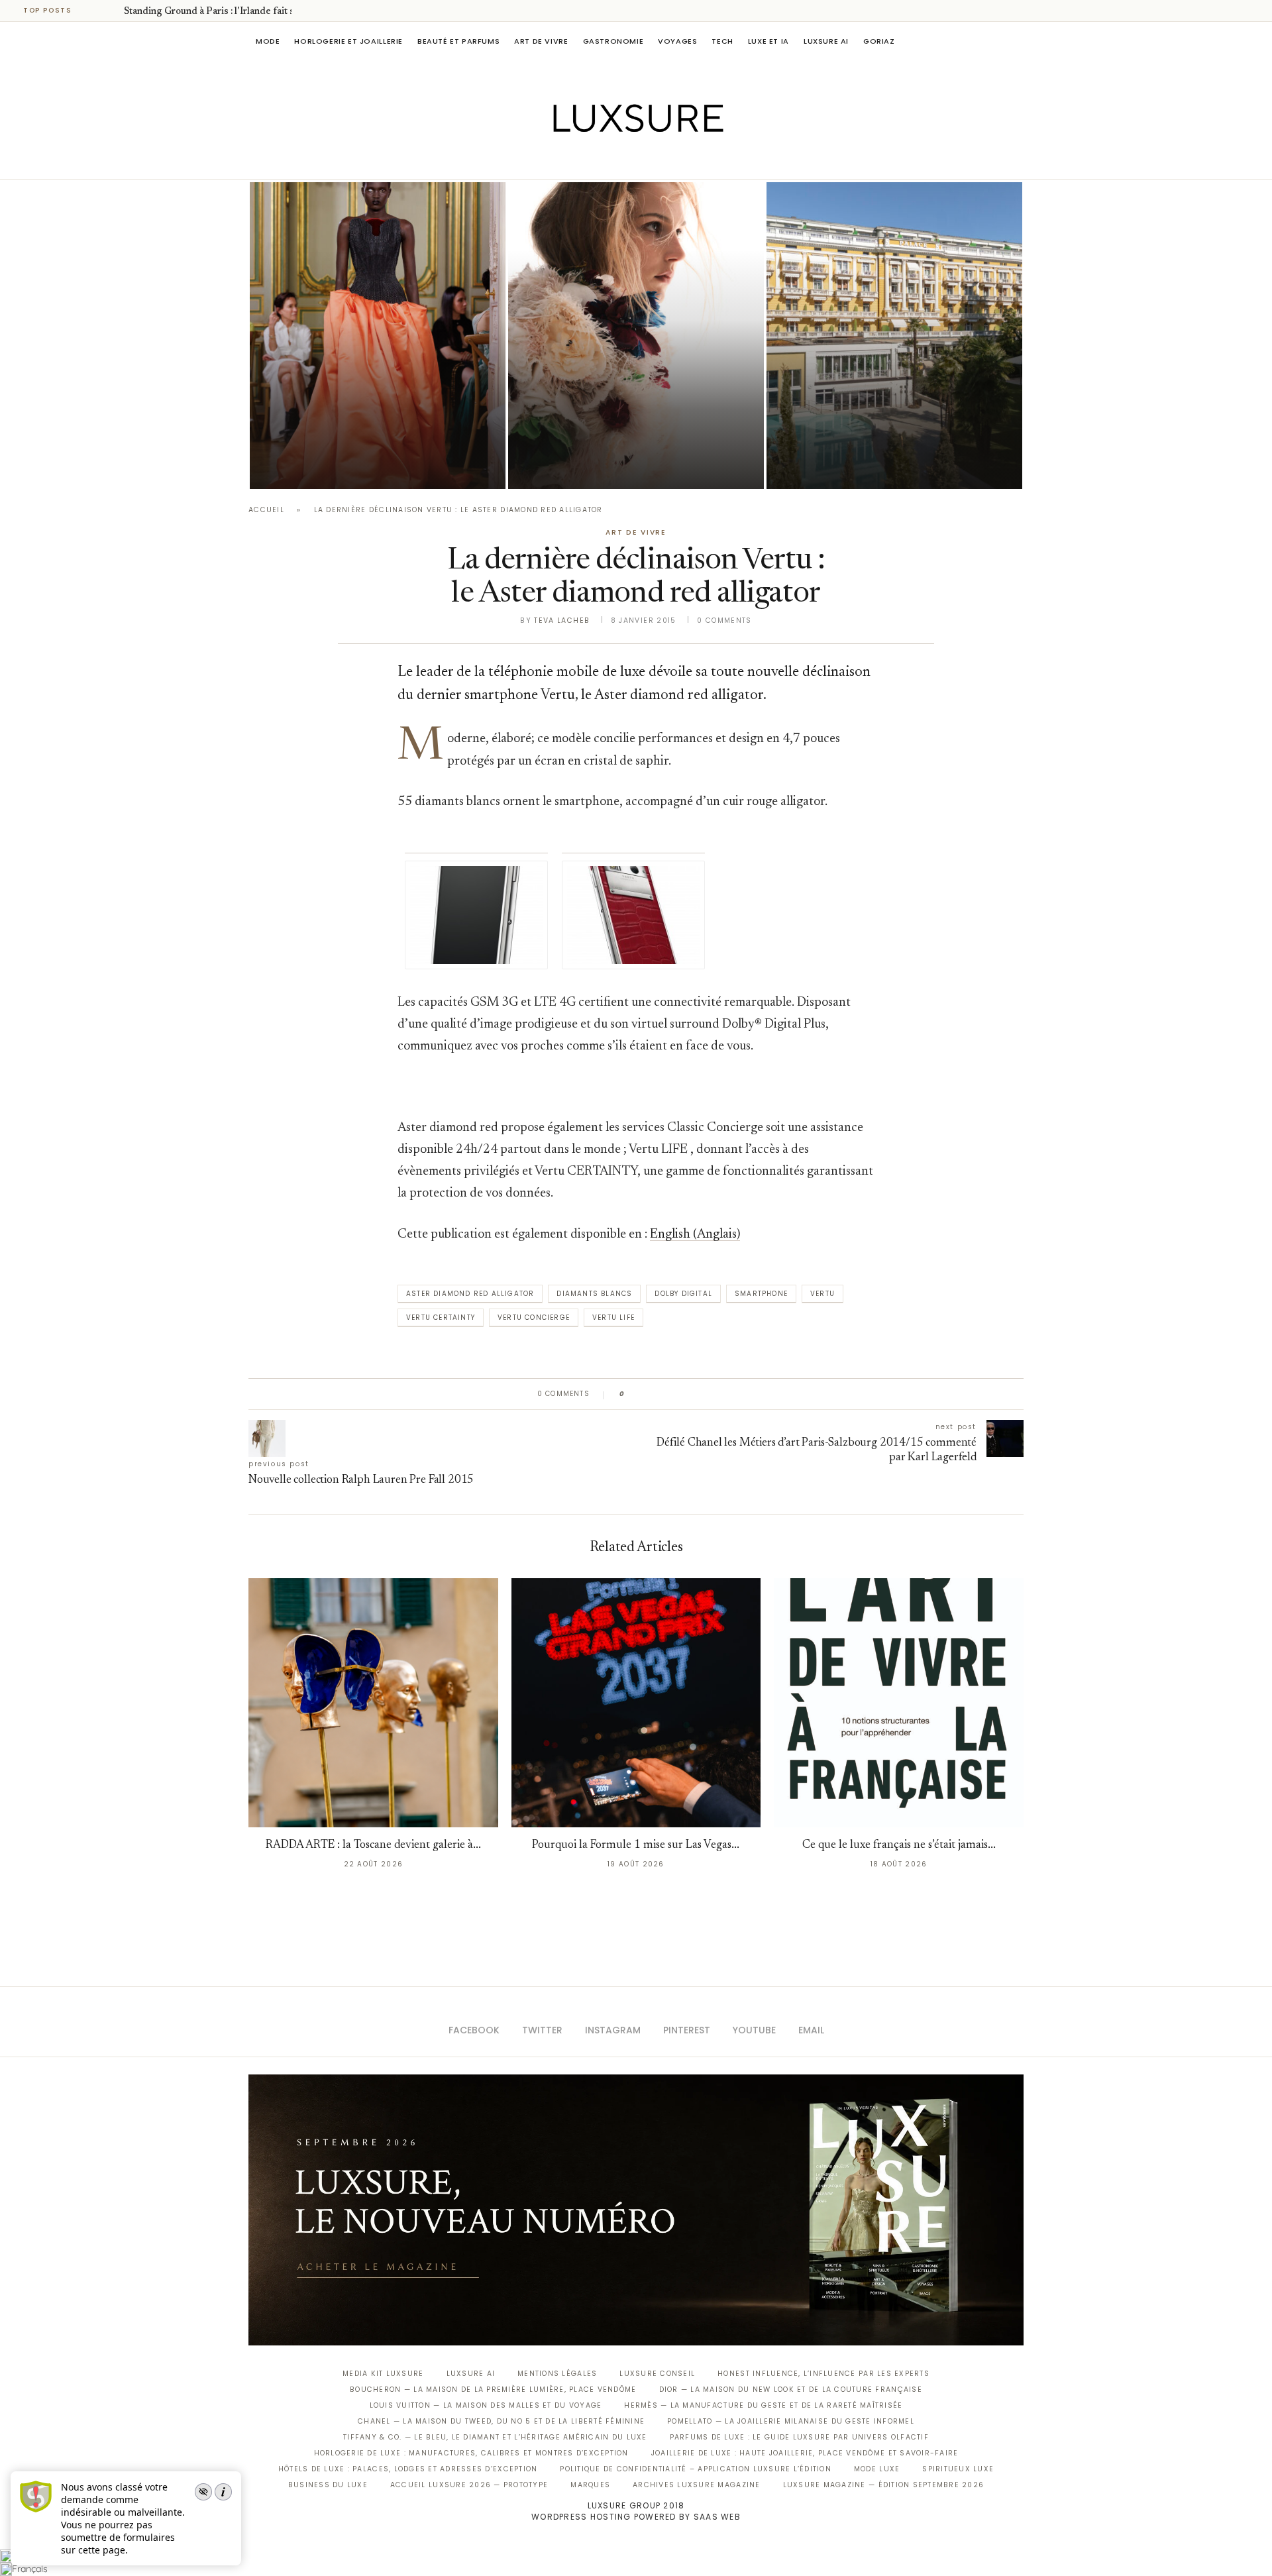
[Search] (1017, 41)
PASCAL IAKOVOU (317, 466)
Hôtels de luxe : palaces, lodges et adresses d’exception (408, 2469)
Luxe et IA (768, 41)
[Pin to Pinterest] (673, 1394)
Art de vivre (541, 41)
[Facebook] (590, 160)
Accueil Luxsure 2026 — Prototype (469, 2485)
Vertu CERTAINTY (441, 1317)
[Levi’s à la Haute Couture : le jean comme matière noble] (636, 336)
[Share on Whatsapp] (699, 1394)
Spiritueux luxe (958, 2469)
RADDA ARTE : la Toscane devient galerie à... (373, 1846)
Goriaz (879, 41)
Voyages (677, 41)
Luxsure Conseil (657, 2374)
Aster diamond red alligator (470, 1294)
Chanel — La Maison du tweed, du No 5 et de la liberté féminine (501, 2421)
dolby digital (683, 1294)
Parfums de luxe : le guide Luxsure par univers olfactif (799, 2437)
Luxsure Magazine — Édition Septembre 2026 (884, 2485)
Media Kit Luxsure (383, 2374)
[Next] (111, 11)
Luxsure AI (826, 41)
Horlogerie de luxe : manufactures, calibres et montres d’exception (471, 2453)
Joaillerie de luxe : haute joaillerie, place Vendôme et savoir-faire (805, 2453)
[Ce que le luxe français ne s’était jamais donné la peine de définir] (899, 1703)
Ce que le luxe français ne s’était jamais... (899, 1846)
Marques (590, 2485)
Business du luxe (328, 2485)
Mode (268, 41)
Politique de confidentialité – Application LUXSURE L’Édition (696, 2469)
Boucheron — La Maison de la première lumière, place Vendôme (493, 2389)
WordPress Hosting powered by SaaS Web (636, 2517)
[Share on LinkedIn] (685, 1394)
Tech (722, 41)
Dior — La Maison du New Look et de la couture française (791, 2389)
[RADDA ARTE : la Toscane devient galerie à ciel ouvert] (373, 1703)
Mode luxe (877, 2469)
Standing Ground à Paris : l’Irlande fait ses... (217, 12)
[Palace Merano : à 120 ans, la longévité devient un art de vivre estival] (894, 336)
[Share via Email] (736, 1394)
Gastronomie (613, 41)
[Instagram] (627, 160)
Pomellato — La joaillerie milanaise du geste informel (791, 2421)
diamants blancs (594, 1294)
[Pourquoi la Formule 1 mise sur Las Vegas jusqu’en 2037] (636, 1703)
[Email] (683, 160)
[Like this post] (632, 1394)
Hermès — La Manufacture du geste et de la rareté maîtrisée (763, 2405)
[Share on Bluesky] (724, 1394)
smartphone (761, 1294)
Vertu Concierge (534, 1317)
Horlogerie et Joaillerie (348, 41)
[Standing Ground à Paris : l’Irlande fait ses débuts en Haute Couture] (378, 336)
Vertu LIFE (613, 1317)
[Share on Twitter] (660, 1394)
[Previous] (94, 11)
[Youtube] (664, 160)
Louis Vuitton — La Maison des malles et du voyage (486, 2405)
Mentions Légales (557, 2374)
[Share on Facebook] (648, 1394)
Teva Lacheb (562, 620)
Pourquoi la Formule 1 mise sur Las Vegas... (636, 1846)
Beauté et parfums (458, 41)
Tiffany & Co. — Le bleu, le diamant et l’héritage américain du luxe (495, 2437)
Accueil (266, 510)
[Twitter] (609, 160)
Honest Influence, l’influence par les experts (823, 2374)
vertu (822, 1294)
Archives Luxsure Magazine (697, 2485)
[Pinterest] (646, 160)
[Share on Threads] (711, 1394)
